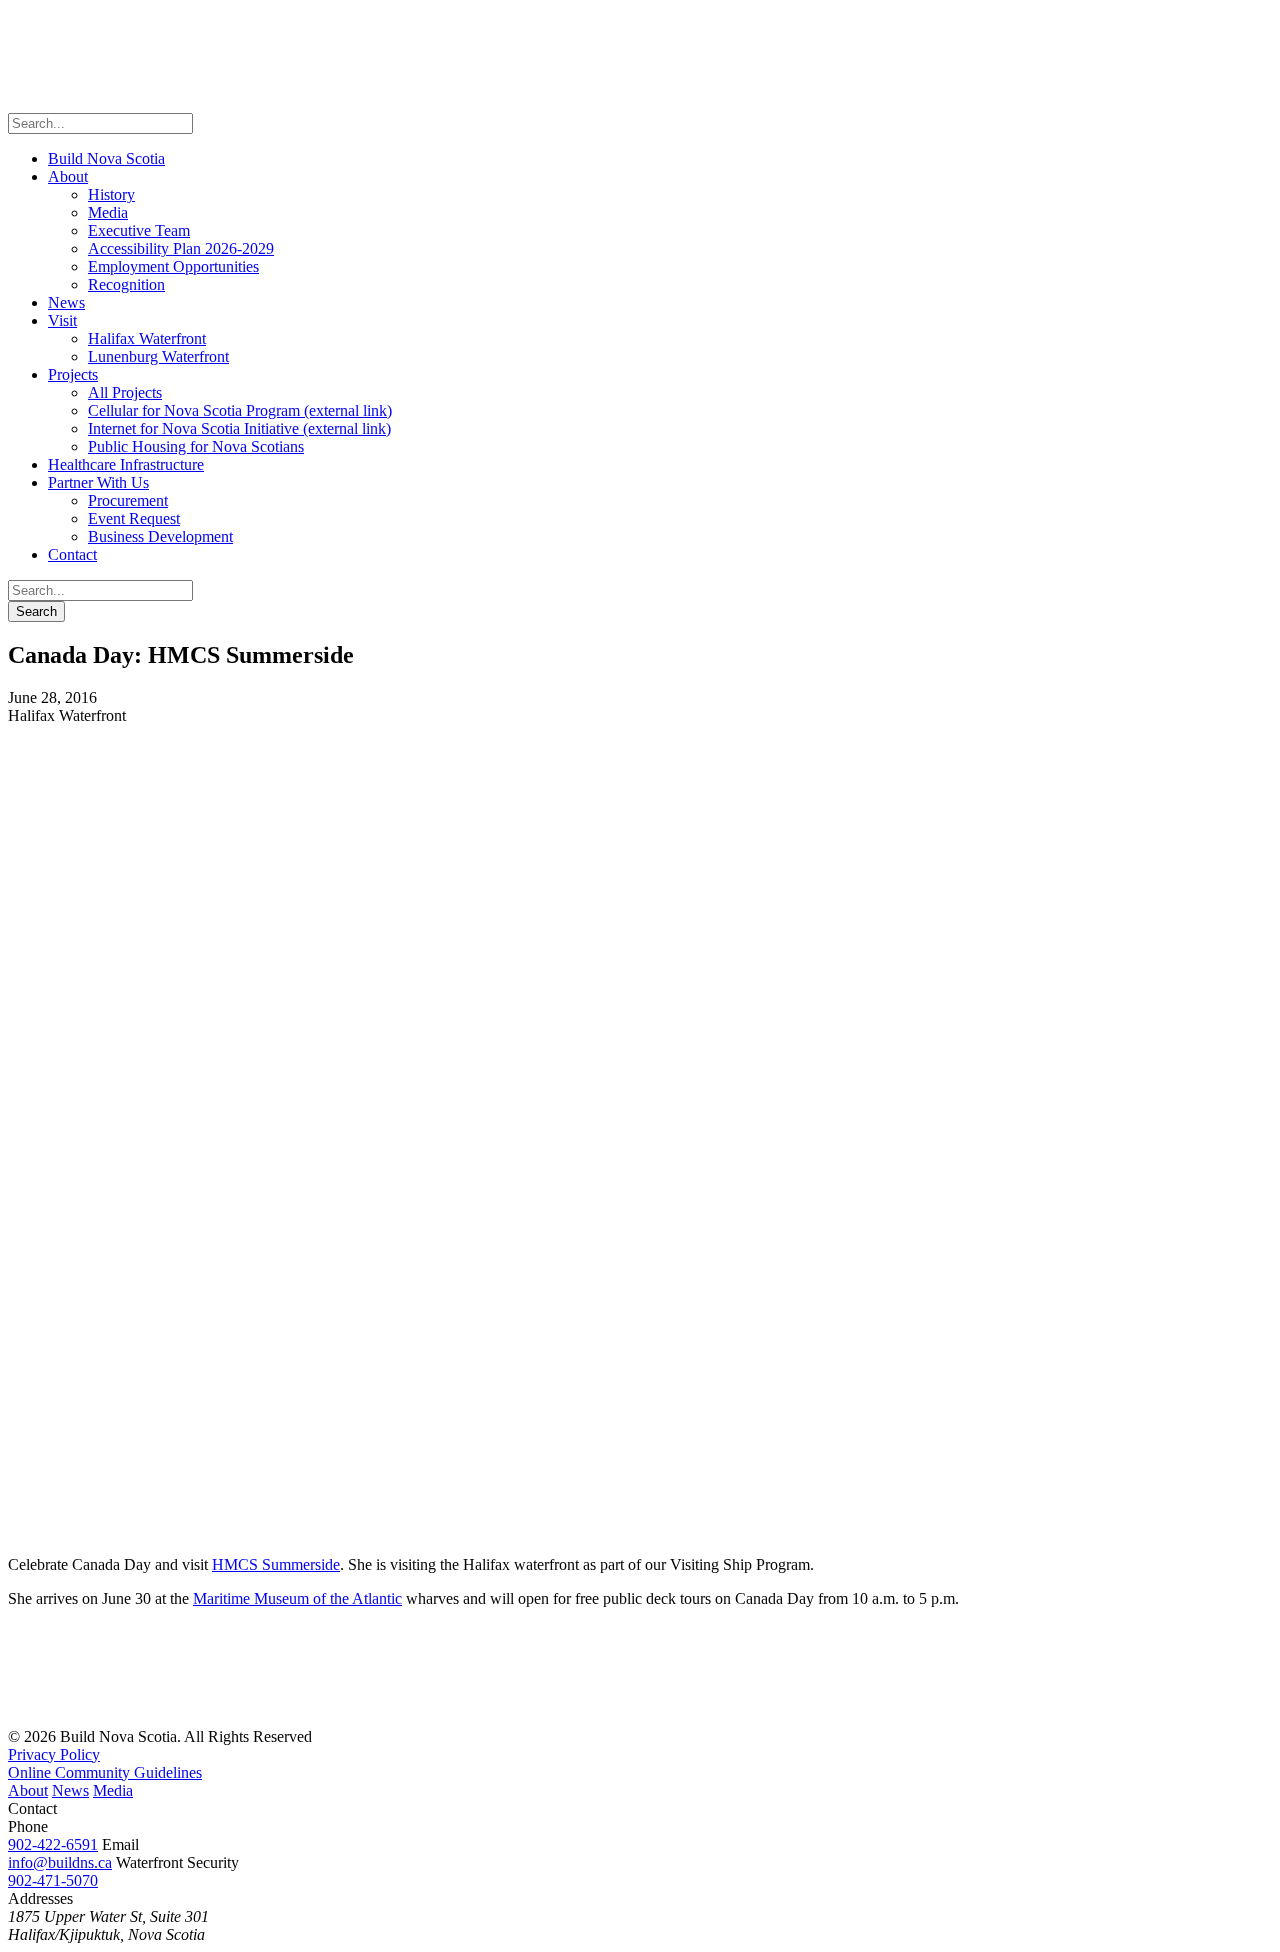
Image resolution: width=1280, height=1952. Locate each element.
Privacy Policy (54, 1754)
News (70, 1790)
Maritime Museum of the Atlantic (297, 1598)
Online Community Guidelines (105, 1772)
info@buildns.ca (60, 1862)
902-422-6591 (53, 1844)
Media (113, 1790)
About (28, 1790)
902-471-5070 (53, 1880)
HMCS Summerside (276, 1564)
